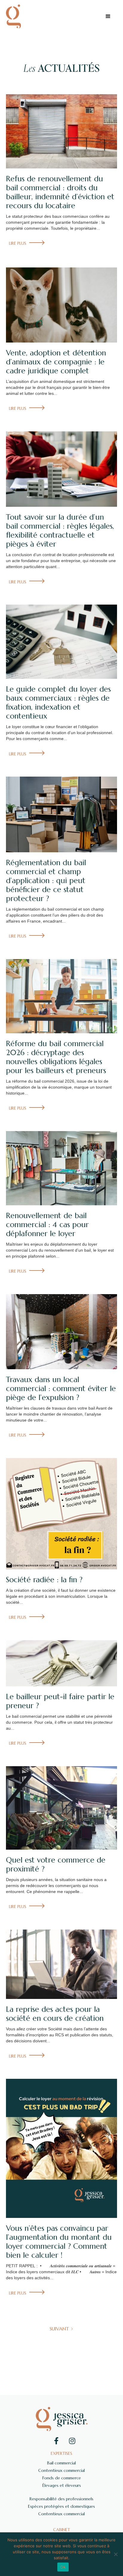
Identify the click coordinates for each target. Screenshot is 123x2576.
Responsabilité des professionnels (61, 2499)
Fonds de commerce (62, 2478)
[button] (108, 16)
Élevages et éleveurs (62, 2485)
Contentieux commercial (61, 2470)
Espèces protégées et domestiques (61, 2506)
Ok (63, 2567)
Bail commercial (61, 2463)
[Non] (116, 2554)
